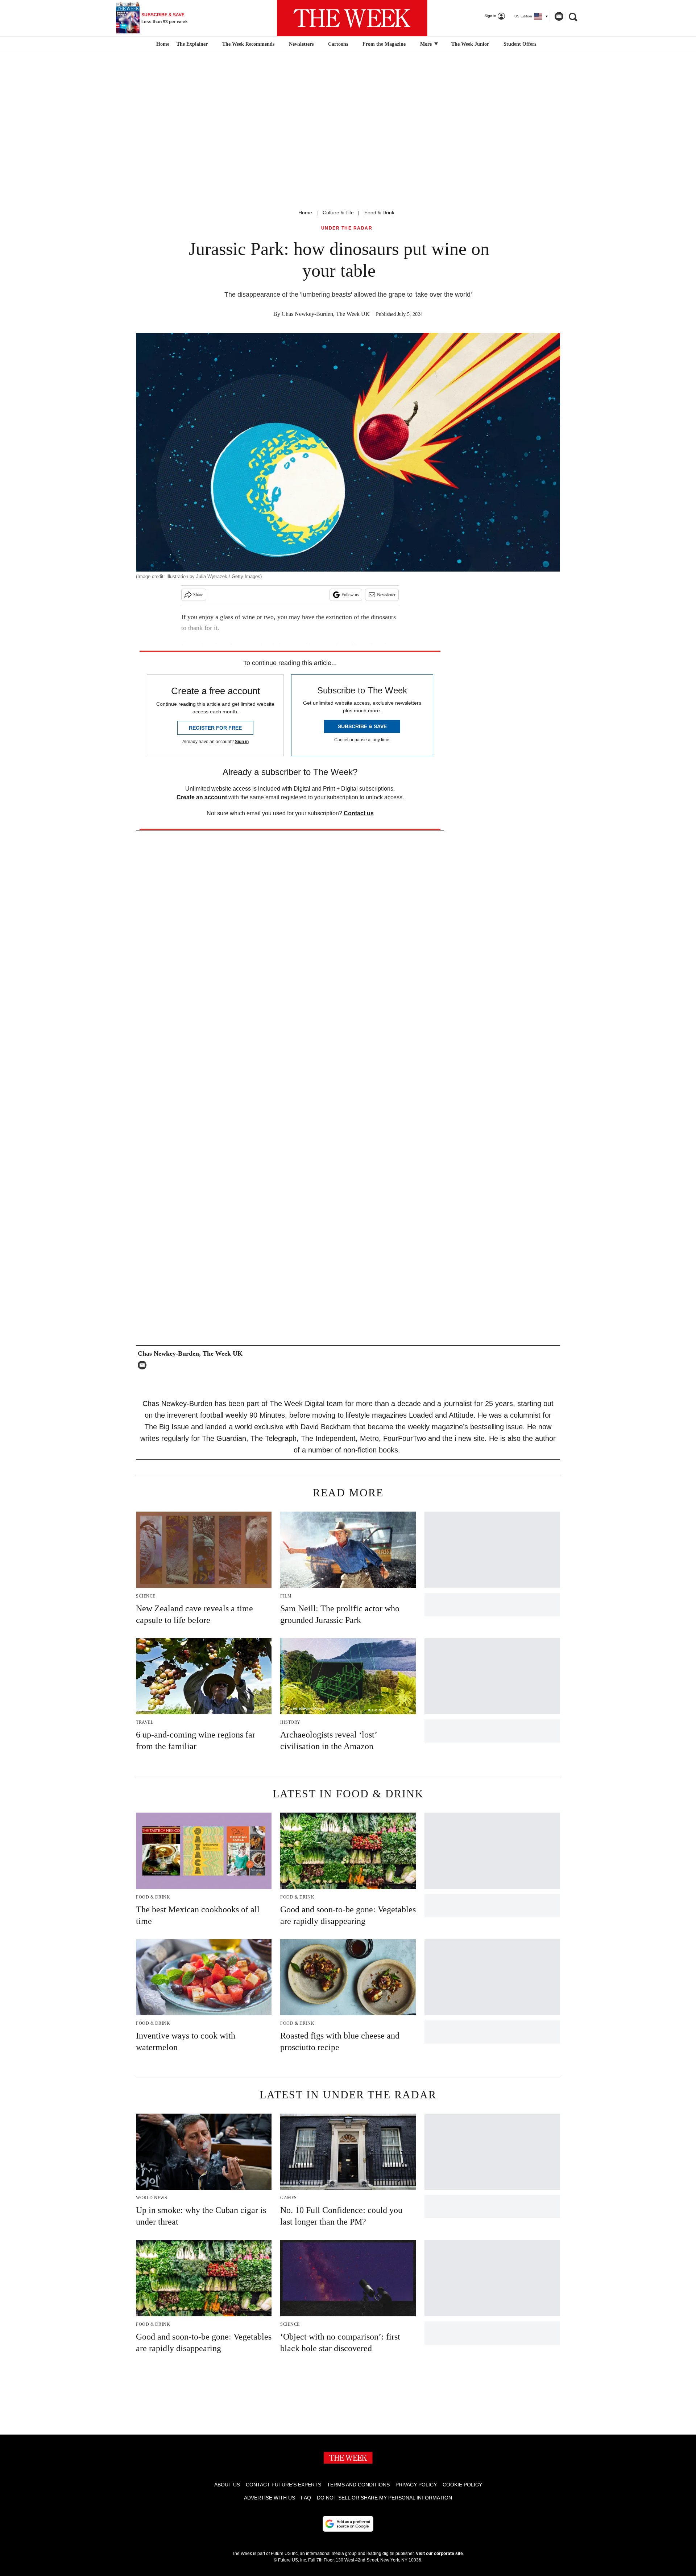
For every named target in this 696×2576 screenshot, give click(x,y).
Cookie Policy (462, 2485)
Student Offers (520, 44)
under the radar (347, 228)
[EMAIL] (144, 1365)
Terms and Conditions (358, 2485)
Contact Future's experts (283, 2485)
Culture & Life (338, 213)
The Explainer (192, 44)
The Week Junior (470, 44)
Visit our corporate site (439, 2554)
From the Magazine (384, 44)
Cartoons (338, 44)
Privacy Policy (416, 2485)
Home (305, 213)
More (427, 44)
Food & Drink (379, 213)
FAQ (306, 2498)
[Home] (162, 44)
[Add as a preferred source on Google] (348, 2524)
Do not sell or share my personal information (384, 2498)
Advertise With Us (270, 2498)
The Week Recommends (248, 44)
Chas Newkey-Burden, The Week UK (326, 314)
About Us (227, 2485)
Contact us (359, 813)
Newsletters (301, 44)
